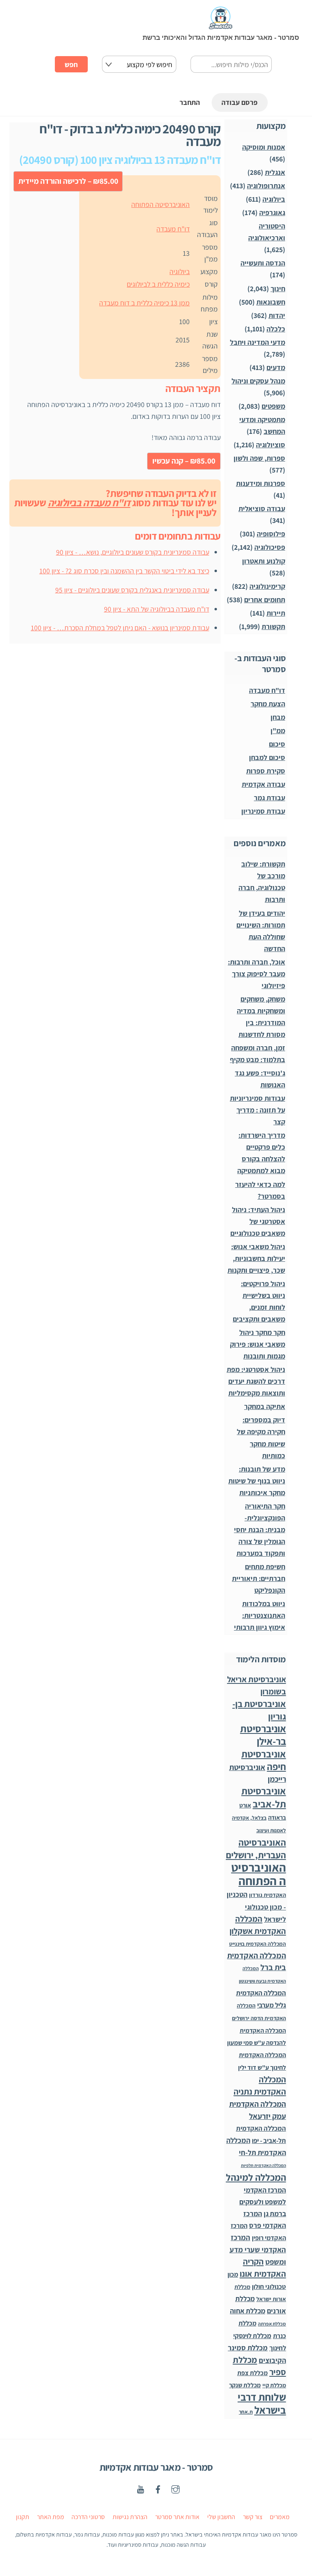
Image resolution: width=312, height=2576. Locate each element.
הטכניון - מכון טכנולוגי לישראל (256, 1907)
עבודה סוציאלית (262, 508)
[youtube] (141, 2488)
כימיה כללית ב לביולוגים (158, 284)
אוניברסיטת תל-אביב (264, 1797)
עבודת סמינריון (263, 811)
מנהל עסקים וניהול (258, 381)
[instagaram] (175, 2488)
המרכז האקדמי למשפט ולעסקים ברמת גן (263, 2202)
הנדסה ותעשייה (263, 263)
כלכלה (276, 329)
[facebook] (158, 2488)
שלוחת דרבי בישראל (262, 2403)
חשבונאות (271, 302)
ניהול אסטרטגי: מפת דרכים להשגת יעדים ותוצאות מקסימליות (256, 1381)
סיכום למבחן (267, 757)
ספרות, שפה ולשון (259, 458)
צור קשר (253, 2517)
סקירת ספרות (266, 771)
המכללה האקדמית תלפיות (263, 2165)
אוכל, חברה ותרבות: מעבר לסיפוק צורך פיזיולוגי (257, 974)
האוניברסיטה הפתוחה (160, 204)
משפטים (273, 406)
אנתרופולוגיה (266, 186)
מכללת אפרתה (272, 2324)
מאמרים (280, 2517)
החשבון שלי (221, 2517)
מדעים (276, 367)
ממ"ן (278, 731)
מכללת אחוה (248, 2311)
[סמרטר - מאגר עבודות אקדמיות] (221, 25)
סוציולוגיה (271, 445)
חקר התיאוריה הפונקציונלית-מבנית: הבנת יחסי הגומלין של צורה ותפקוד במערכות (260, 1530)
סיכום (277, 744)
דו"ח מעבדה (173, 229)
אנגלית (275, 172)
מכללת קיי (274, 2385)
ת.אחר (246, 2412)
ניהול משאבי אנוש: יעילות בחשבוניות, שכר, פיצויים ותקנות (256, 1258)
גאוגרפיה (272, 212)
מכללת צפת (252, 2373)
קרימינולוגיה (267, 586)
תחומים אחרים (265, 600)
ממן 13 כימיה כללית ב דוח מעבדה (144, 303)
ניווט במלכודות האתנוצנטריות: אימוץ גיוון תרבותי (260, 1615)
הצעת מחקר (268, 704)
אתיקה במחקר (265, 1406)
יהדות (277, 315)
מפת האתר (51, 2517)
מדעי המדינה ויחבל (258, 342)
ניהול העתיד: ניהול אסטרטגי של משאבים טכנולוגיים (258, 1221)
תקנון (23, 2517)
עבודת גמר (270, 798)
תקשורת (273, 626)
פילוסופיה (271, 534)
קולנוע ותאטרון (264, 561)
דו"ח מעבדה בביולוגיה (89, 503)
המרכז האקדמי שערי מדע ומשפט (258, 2249)
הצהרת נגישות (130, 2517)
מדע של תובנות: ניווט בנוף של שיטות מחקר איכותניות (257, 1481)
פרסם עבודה (239, 102)
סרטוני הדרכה (88, 2517)
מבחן (278, 717)
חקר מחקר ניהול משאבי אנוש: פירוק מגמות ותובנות (258, 1344)
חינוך (278, 289)
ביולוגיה (180, 271)
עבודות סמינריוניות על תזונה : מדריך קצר (258, 1110)
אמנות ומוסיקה (264, 147)
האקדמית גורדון (268, 1895)
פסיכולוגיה (270, 547)
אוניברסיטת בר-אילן (263, 1735)
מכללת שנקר (245, 2385)
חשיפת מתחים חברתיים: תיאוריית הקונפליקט (259, 1578)
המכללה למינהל (256, 2177)
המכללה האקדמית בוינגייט (258, 1944)
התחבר (190, 102)
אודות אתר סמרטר (177, 2517)
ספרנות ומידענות (261, 483)
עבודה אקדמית (263, 784)
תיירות (276, 613)
